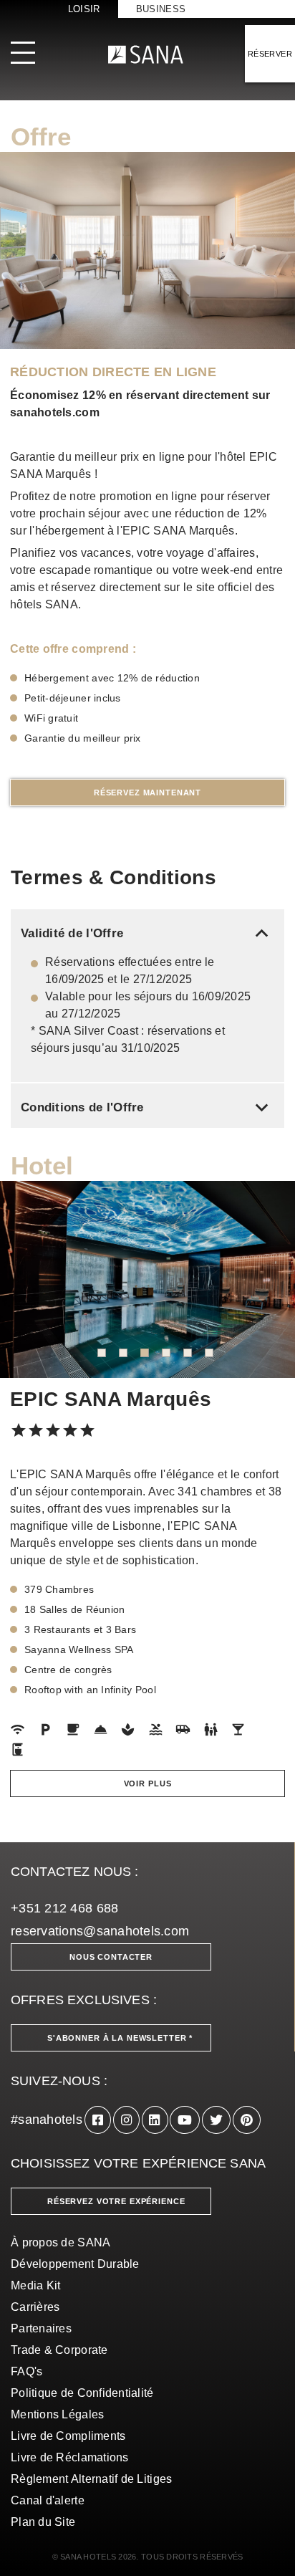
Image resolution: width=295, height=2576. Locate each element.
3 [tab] (145, 1353)
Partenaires (41, 2328)
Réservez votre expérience (116, 2201)
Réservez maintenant (147, 793)
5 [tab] (188, 1353)
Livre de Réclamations (70, 2457)
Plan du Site (43, 2522)
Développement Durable (75, 2264)
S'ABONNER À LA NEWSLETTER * (120, 2038)
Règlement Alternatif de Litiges (91, 2479)
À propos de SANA (61, 2242)
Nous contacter (111, 1957)
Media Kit (35, 2285)
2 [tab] (123, 1353)
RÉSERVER (270, 54)
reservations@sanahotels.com (100, 1931)
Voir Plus (148, 1783)
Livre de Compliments (68, 2436)
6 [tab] (209, 1353)
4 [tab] (166, 1353)
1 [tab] (102, 1353)
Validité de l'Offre (147, 933)
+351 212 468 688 (64, 1908)
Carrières (35, 2307)
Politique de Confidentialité (82, 2393)
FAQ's (26, 2371)
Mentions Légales (57, 2414)
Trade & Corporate (59, 2350)
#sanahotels (47, 2120)
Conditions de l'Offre (147, 1107)
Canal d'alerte (48, 2500)
